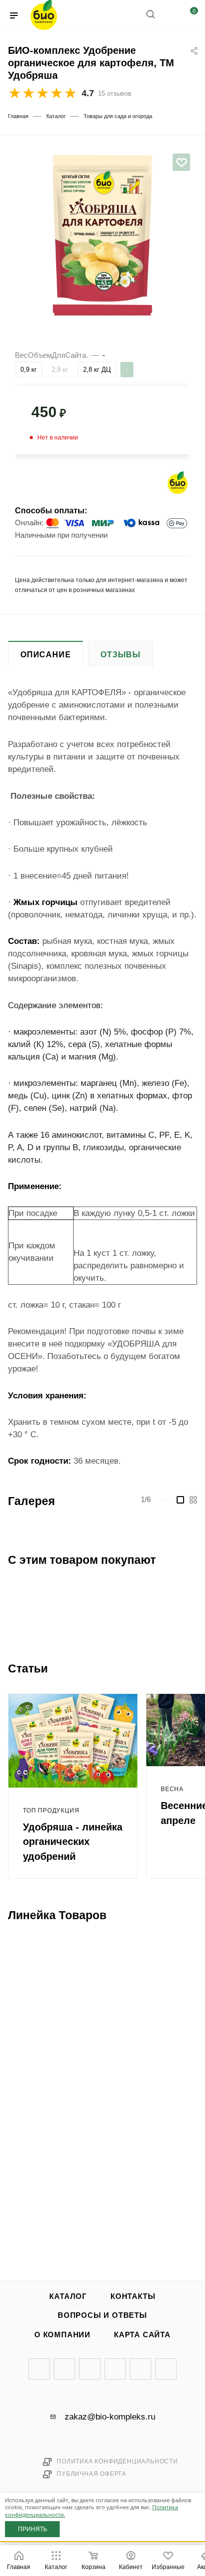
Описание (46, 655)
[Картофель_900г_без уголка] (102, 228)
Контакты (133, 2296)
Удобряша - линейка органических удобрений (73, 1842)
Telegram (64, 2369)
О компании (62, 2335)
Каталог (68, 2296)
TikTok (166, 2369)
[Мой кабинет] (169, 16)
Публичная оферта (92, 2474)
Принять (33, 2529)
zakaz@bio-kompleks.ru (110, 2417)
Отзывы (121, 655)
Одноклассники (115, 2369)
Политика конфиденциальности (117, 2461)
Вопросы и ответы (102, 2315)
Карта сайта (142, 2335)
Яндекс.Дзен (141, 2369)
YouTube (90, 2369)
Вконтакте (39, 2369)
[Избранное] (182, 162)
